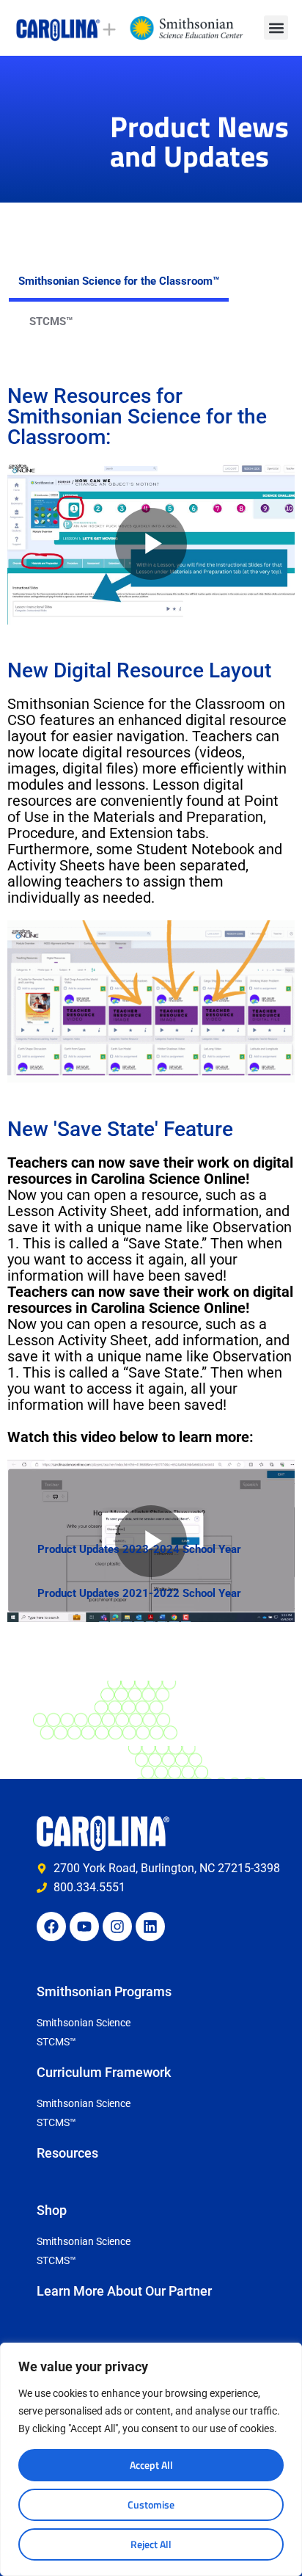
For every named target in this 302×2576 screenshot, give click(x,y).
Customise (151, 2504)
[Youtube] (84, 1926)
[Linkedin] (150, 1926)
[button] (276, 28)
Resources (67, 2153)
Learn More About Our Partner (124, 2291)
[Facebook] (51, 1926)
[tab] (119, 281)
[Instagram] (117, 1926)
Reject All (151, 2544)
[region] (151, 2459)
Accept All (151, 2465)
